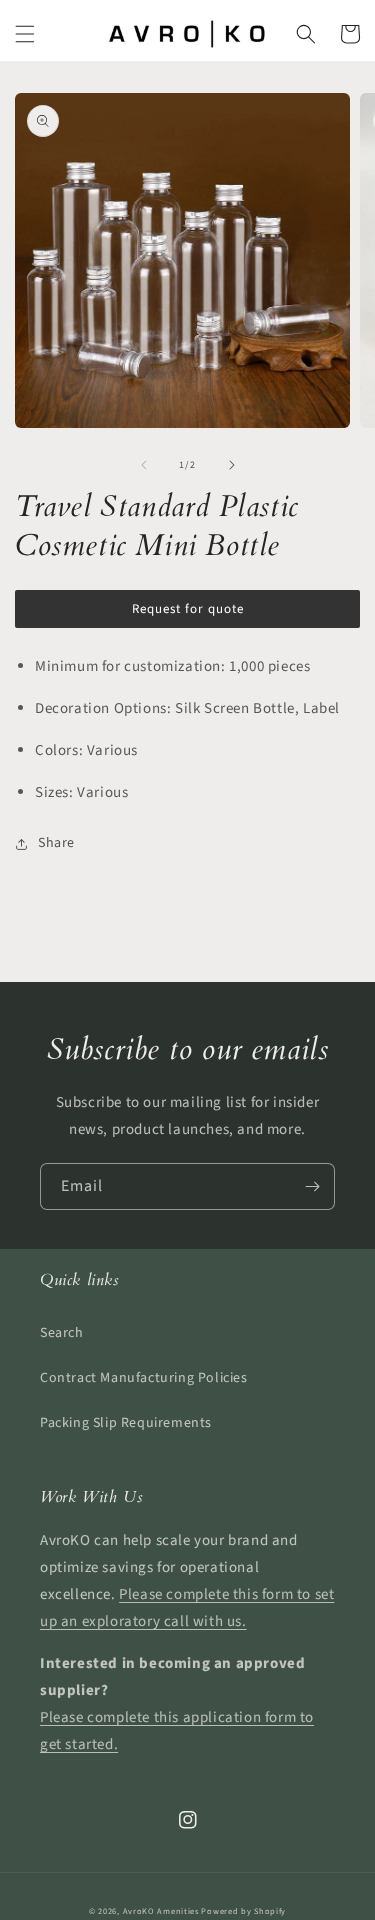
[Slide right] (232, 465)
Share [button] (56, 843)
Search (62, 1333)
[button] (25, 34)
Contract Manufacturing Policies (144, 1378)
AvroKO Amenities (161, 1911)
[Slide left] (144, 465)
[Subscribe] (312, 1186)
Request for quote (188, 609)
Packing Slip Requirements (126, 1423)
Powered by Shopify (243, 1911)
